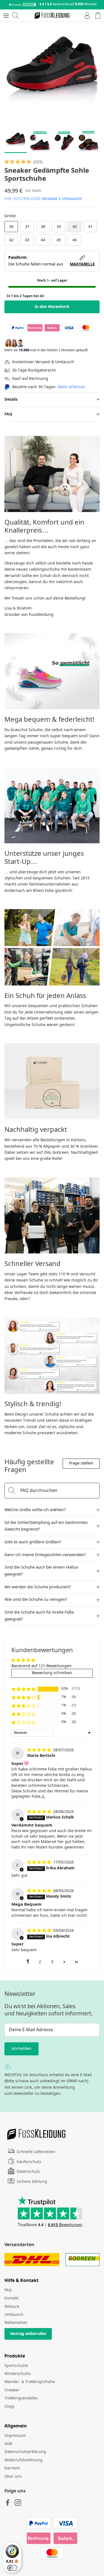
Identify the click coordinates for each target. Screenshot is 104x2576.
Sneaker (12, 2390)
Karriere (12, 2468)
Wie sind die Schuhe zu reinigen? (36, 1600)
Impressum (15, 2436)
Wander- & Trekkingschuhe (30, 2382)
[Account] (86, 16)
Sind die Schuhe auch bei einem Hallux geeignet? (41, 1571)
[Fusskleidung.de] (52, 16)
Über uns (13, 2477)
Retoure (12, 2307)
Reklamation (16, 2323)
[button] (18, 162)
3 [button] (52, 1962)
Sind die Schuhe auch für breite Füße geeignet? (39, 1616)
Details (11, 400)
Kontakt (12, 2298)
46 (75, 240)
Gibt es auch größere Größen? (33, 1542)
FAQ (8, 414)
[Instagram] (18, 2503)
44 (43, 240)
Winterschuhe (17, 2374)
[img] (40, 1750)
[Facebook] (8, 2503)
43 (27, 240)
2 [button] (40, 1962)
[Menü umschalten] (6, 16)
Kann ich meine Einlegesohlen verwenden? (45, 1555)
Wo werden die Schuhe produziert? (38, 1587)
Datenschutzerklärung (25, 2452)
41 (90, 227)
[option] (52, 74)
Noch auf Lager (52, 281)
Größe (10, 216)
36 (11, 227)
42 (11, 240)
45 (59, 240)
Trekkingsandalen (21, 2398)
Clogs (10, 2407)
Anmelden (21, 2049)
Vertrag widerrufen (28, 2334)
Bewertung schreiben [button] (52, 1673)
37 (27, 227)
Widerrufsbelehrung (24, 2460)
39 (59, 227)
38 (43, 227)
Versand (50, 199)
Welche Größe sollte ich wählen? (35, 1510)
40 (75, 227)
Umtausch (72, 199)
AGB (8, 2444)
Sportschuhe (16, 2366)
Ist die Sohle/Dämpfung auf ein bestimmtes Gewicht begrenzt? (46, 1526)
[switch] (12, 2568)
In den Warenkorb (52, 307)
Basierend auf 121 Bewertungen (41, 1666)
